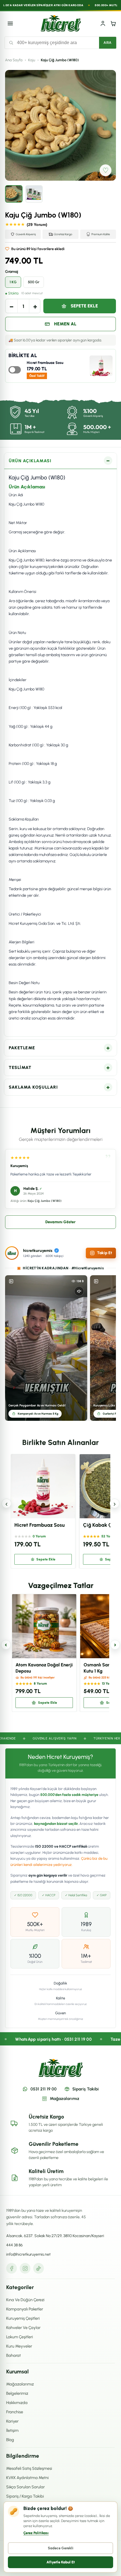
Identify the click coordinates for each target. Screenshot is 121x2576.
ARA (108, 43)
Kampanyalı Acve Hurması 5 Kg (38, 1414)
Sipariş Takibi (86, 2089)
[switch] (15, 370)
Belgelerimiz (17, 2393)
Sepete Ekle (84, 306)
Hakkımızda (17, 2403)
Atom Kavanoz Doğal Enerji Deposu (44, 1668)
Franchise (15, 2412)
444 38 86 (14, 2245)
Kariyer (12, 2421)
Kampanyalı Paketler (25, 2309)
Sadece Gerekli (61, 2548)
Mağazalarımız (65, 2099)
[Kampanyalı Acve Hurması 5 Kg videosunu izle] (46, 1348)
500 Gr (34, 282)
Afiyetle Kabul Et (61, 2562)
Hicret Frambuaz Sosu (45, 363)
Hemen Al (65, 324)
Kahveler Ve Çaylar (23, 2328)
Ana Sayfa (14, 60)
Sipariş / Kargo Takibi (25, 2496)
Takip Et (105, 1253)
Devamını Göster (60, 1222)
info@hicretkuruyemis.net (28, 2254)
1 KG (13, 282)
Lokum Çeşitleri (20, 2337)
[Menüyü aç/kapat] (10, 23)
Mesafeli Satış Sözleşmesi (29, 2468)
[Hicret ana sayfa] (61, 23)
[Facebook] (12, 2268)
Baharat (14, 2355)
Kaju (32, 60)
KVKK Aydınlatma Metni (27, 2478)
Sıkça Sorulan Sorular (25, 2487)
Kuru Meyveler (19, 2346)
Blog (10, 2440)
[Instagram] (25, 2268)
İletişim (12, 2430)
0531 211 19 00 (43, 2089)
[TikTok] (39, 2268)
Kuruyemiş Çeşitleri (23, 2318)
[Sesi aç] (79, 1291)
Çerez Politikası (36, 2533)
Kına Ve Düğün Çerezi (25, 2300)
